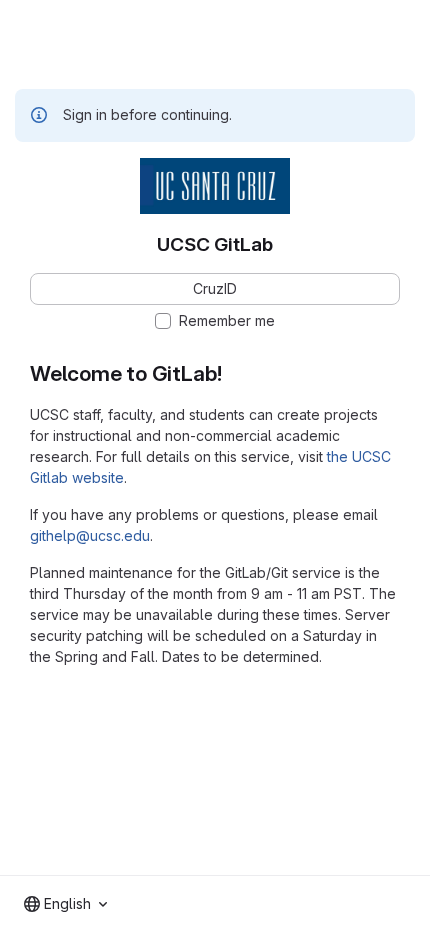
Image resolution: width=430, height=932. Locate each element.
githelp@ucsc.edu (90, 535)
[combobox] (65, 904)
